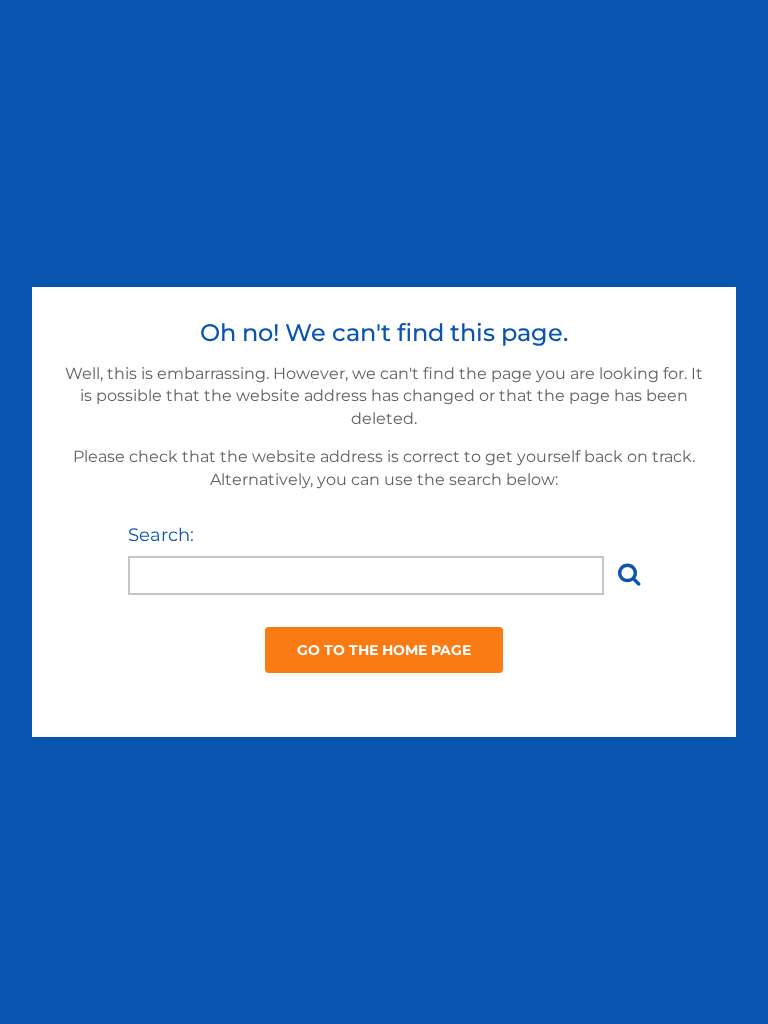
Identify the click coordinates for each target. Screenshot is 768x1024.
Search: (161, 535)
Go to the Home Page (384, 650)
